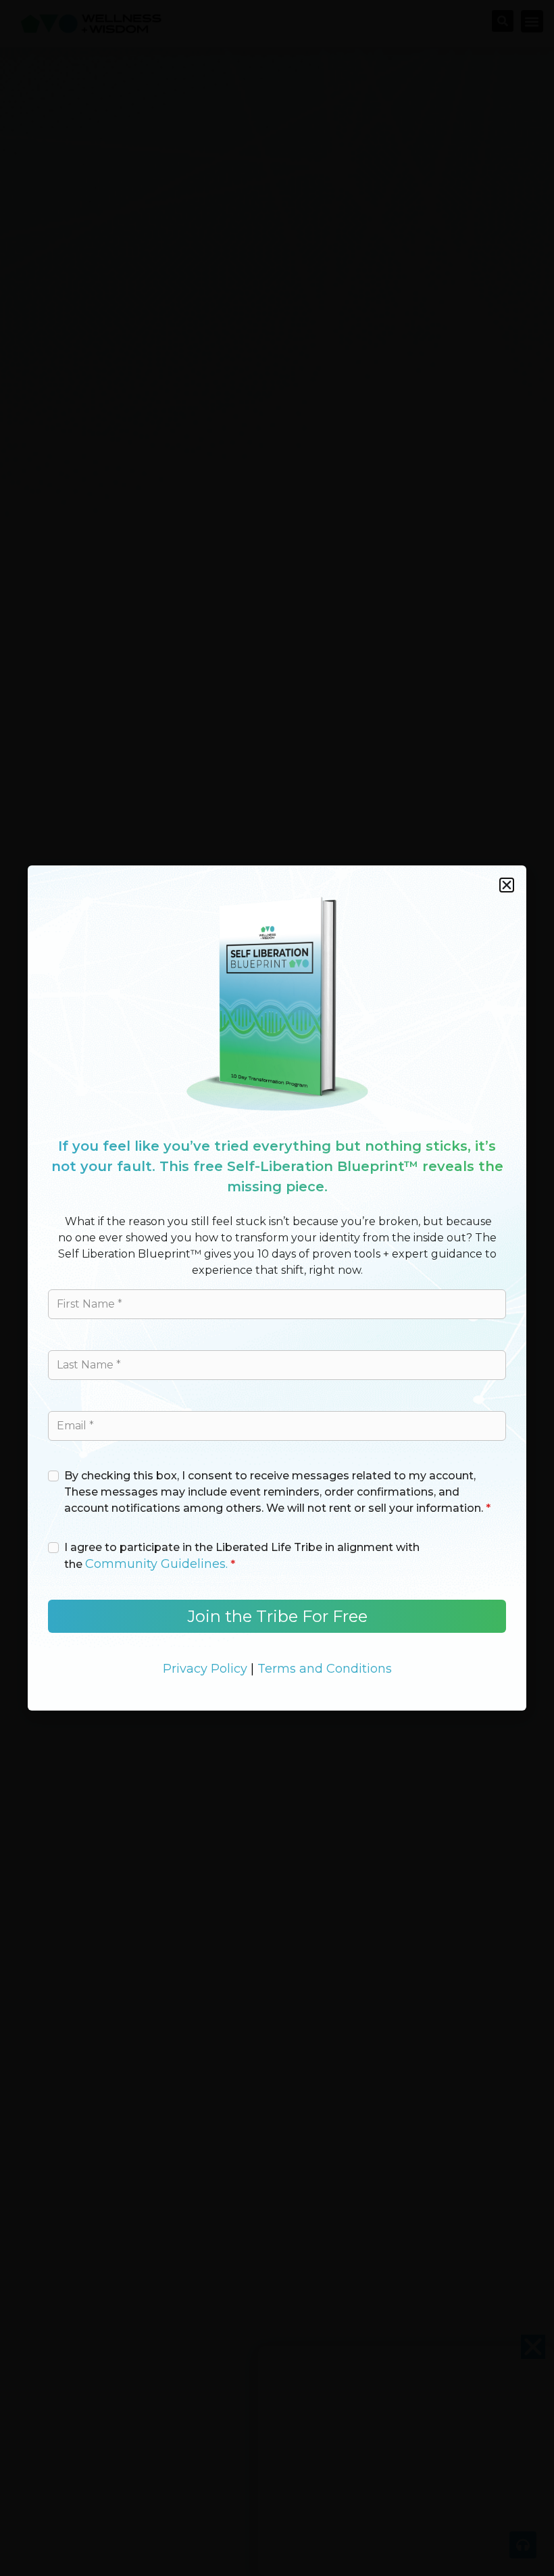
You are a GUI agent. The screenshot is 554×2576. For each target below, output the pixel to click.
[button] (507, 885)
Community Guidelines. (156, 1564)
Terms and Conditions (325, 1669)
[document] (277, 1288)
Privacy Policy (205, 1669)
